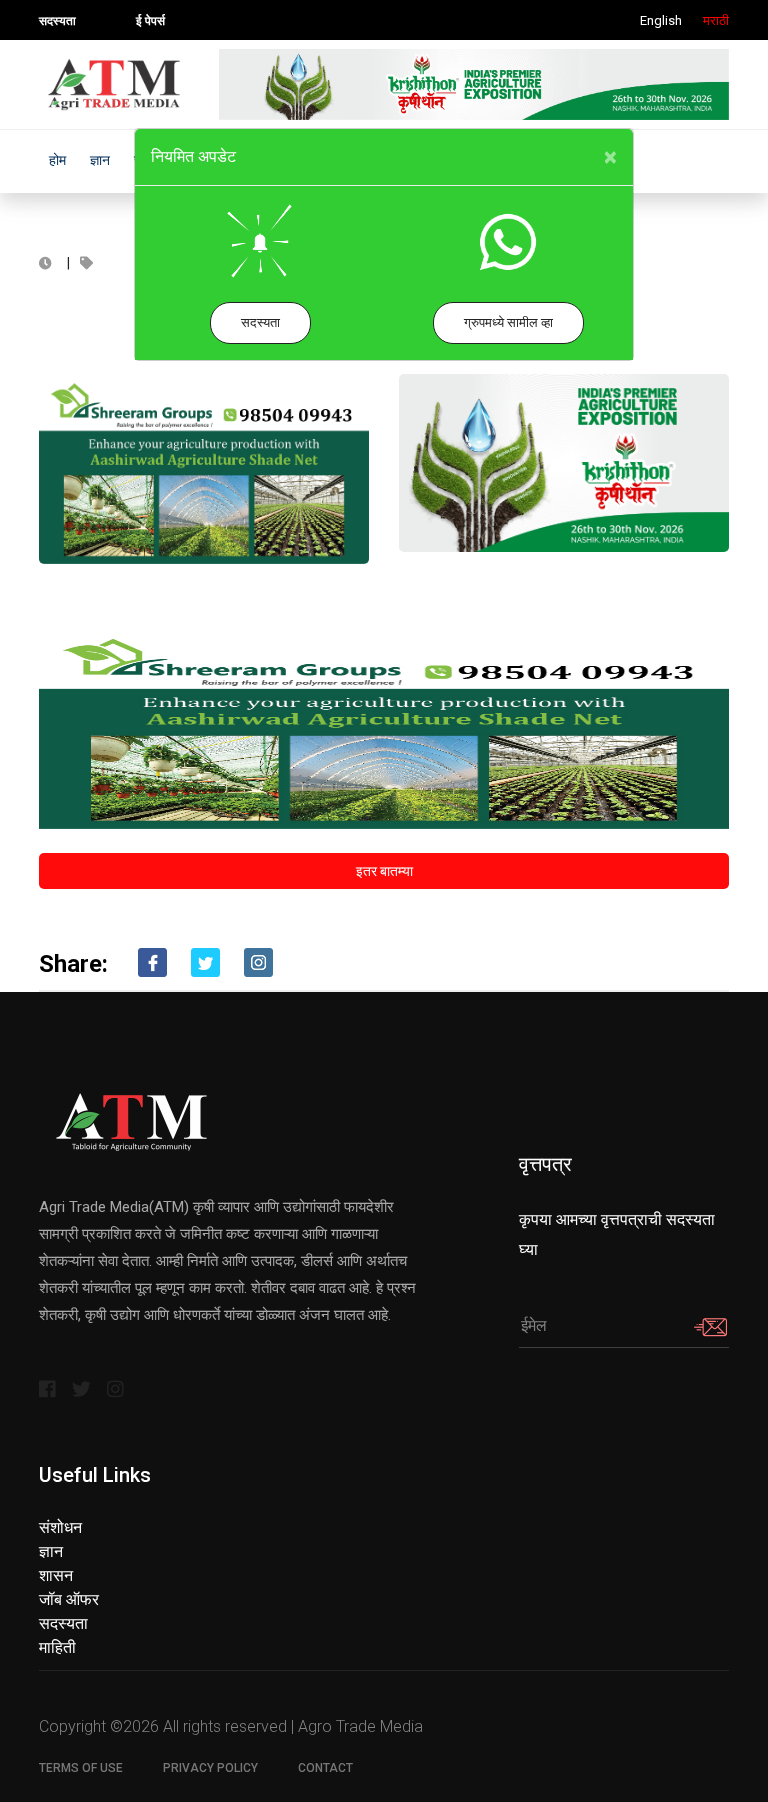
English (661, 20)
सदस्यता (260, 322)
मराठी (716, 20)
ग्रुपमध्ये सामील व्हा (508, 322)
